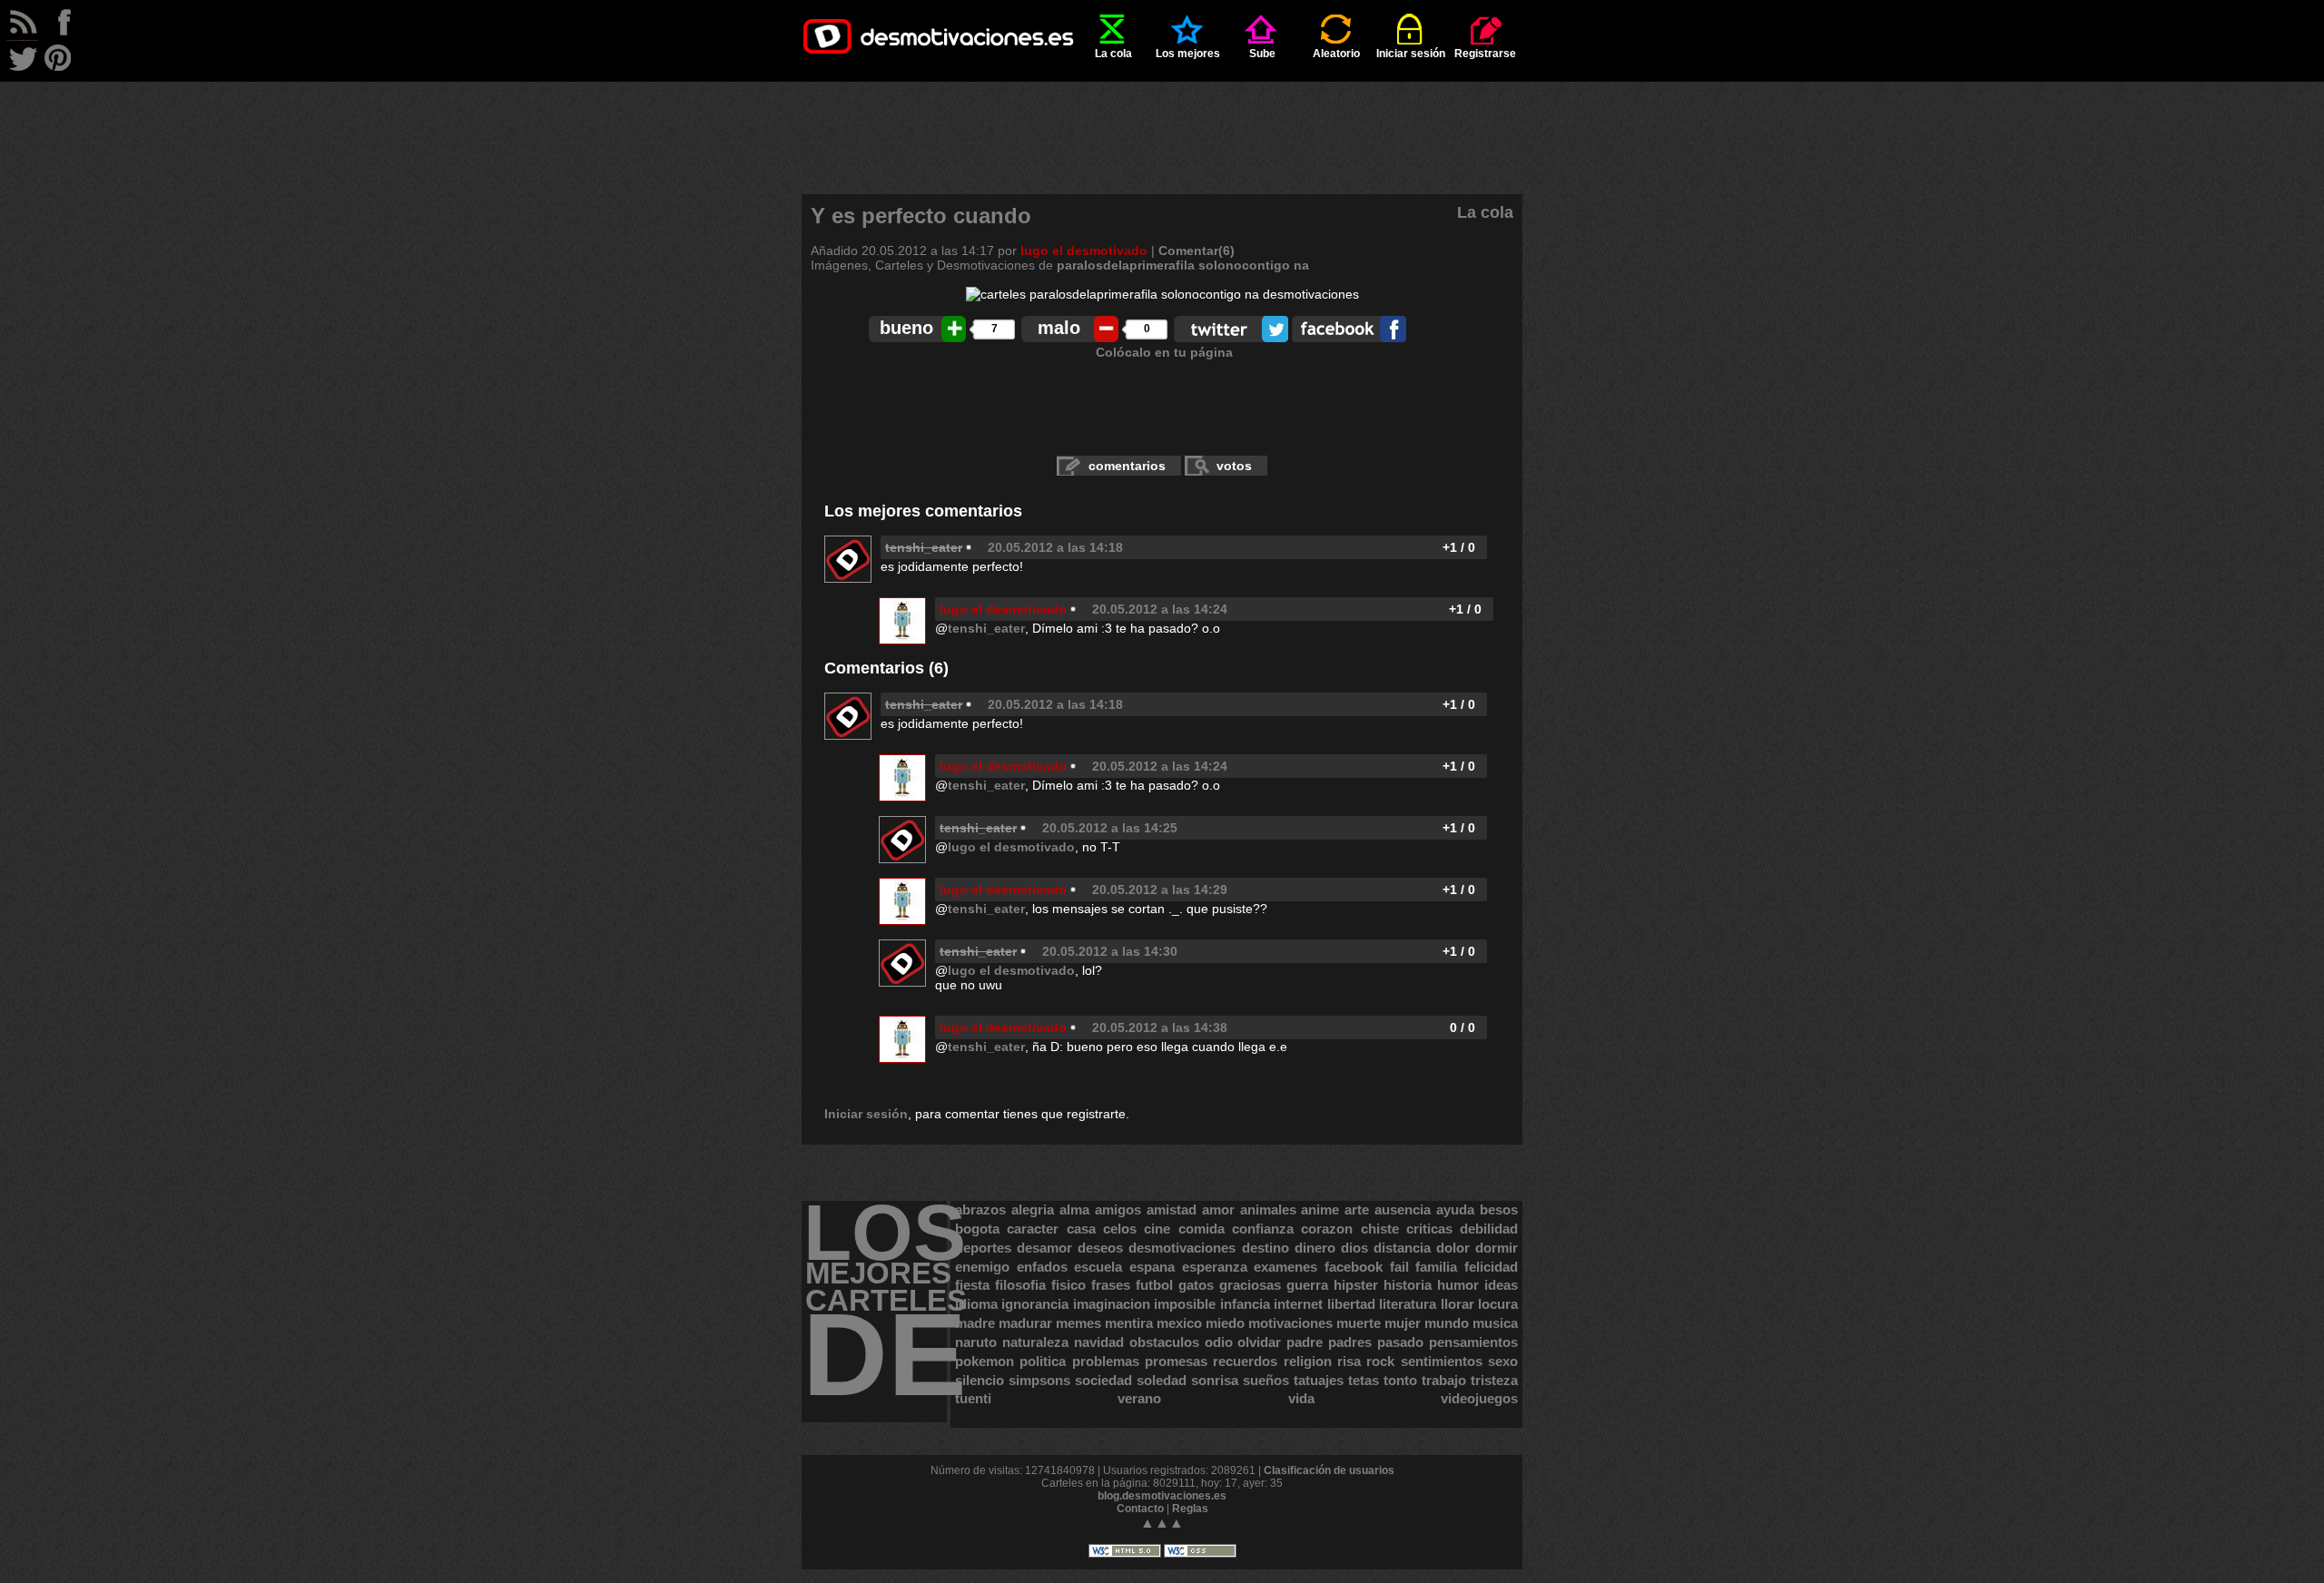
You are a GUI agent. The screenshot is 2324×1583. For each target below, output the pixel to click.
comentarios (1127, 466)
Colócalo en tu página (1164, 352)
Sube (1262, 54)
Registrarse (1485, 54)
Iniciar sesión (1411, 54)
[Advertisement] (1162, 123)
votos (1234, 466)
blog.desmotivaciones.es (1162, 1496)
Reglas (1190, 1509)
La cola (1113, 54)
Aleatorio (1336, 54)
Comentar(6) (1196, 251)
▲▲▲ (1162, 1523)
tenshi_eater (986, 628)
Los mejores (1188, 54)
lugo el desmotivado (1084, 251)
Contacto (1140, 1509)
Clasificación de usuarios (1329, 1470)
